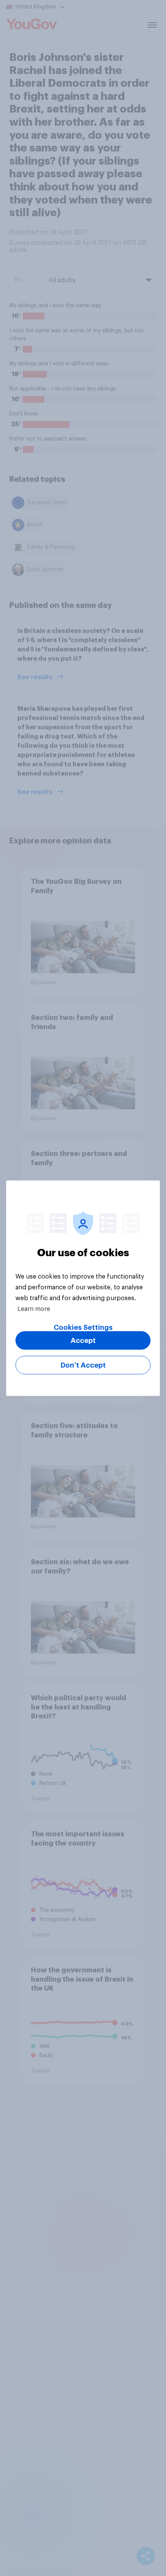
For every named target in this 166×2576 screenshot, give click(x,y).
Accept (83, 1340)
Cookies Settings (83, 1327)
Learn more (34, 1309)
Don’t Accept (83, 1365)
